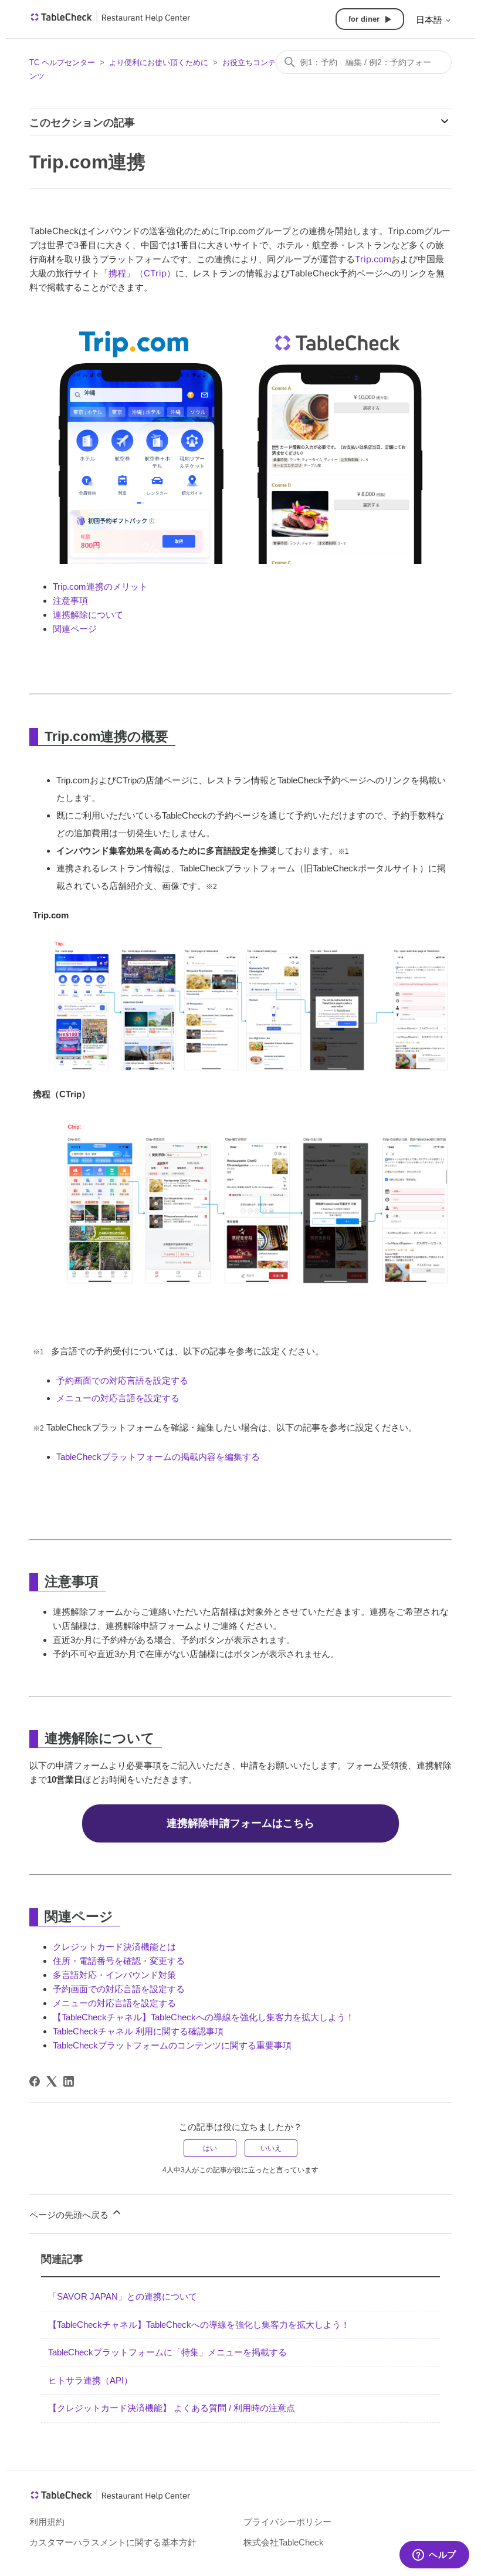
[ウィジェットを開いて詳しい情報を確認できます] (434, 2555)
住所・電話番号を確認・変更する (119, 1961)
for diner (364, 19)
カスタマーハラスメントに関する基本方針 (113, 2542)
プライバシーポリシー (287, 2522)
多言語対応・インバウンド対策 (114, 1975)
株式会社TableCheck (284, 2542)
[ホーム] (111, 21)
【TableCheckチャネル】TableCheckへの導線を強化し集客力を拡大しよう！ (204, 2017)
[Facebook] (35, 2081)
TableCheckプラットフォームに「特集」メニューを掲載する (167, 2352)
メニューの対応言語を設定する (118, 1398)
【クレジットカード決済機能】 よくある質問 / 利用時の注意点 (172, 2408)
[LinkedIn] (69, 2081)
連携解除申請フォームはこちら (240, 1823)
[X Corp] (52, 2081)
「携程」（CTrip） (138, 273)
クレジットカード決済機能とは (114, 1947)
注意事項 (70, 601)
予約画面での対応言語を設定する (122, 1380)
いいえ (271, 2148)
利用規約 (47, 2522)
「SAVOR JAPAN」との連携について (123, 2296)
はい (210, 2148)
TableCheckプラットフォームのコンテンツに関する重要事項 (172, 2045)
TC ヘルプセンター (62, 62)
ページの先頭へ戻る (70, 2215)
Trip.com (373, 259)
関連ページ (75, 629)
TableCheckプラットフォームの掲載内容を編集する (158, 1457)
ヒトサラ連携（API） (90, 2380)
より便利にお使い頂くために (159, 62)
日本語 (430, 20)
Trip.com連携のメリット (100, 586)
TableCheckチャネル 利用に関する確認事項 (138, 2031)
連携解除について (88, 615)
